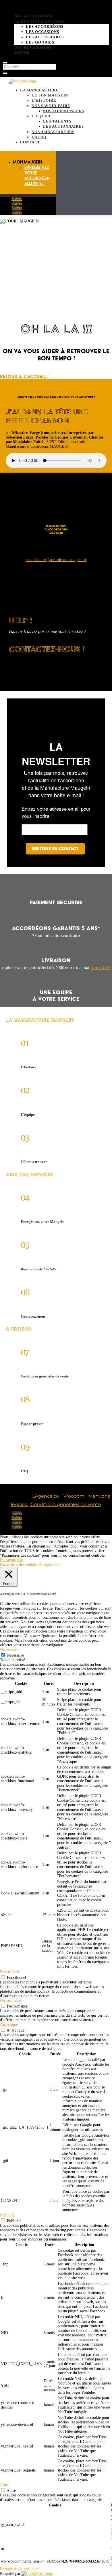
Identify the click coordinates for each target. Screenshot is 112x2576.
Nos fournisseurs (64, 111)
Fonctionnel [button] (10, 1972)
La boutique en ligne (40, 21)
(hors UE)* (100, 968)
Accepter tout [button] (50, 1565)
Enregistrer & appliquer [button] (19, 2569)
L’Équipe (42, 116)
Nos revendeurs (33, 47)
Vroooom (75, 1496)
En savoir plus (12, 1560)
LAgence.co (46, 1496)
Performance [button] (10, 2000)
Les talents (57, 121)
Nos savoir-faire (51, 106)
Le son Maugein (50, 95)
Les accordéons (45, 26)
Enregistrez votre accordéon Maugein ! (37, 175)
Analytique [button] (9, 2025)
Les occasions (43, 32)
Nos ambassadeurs (53, 132)
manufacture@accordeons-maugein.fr (56, 560)
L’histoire (44, 100)
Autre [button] (5, 2485)
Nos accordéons (33, 16)
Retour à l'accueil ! (24, 376)
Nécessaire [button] (8, 1650)
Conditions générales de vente (65, 1504)
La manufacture (39, 90)
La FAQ (39, 137)
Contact (30, 142)
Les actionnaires (63, 126)
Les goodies (40, 42)
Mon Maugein (27, 162)
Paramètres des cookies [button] (19, 1565)
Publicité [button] (7, 2215)
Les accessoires (45, 37)
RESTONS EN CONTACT (55, 849)
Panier (22, 53)
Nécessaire (15, 1655)
